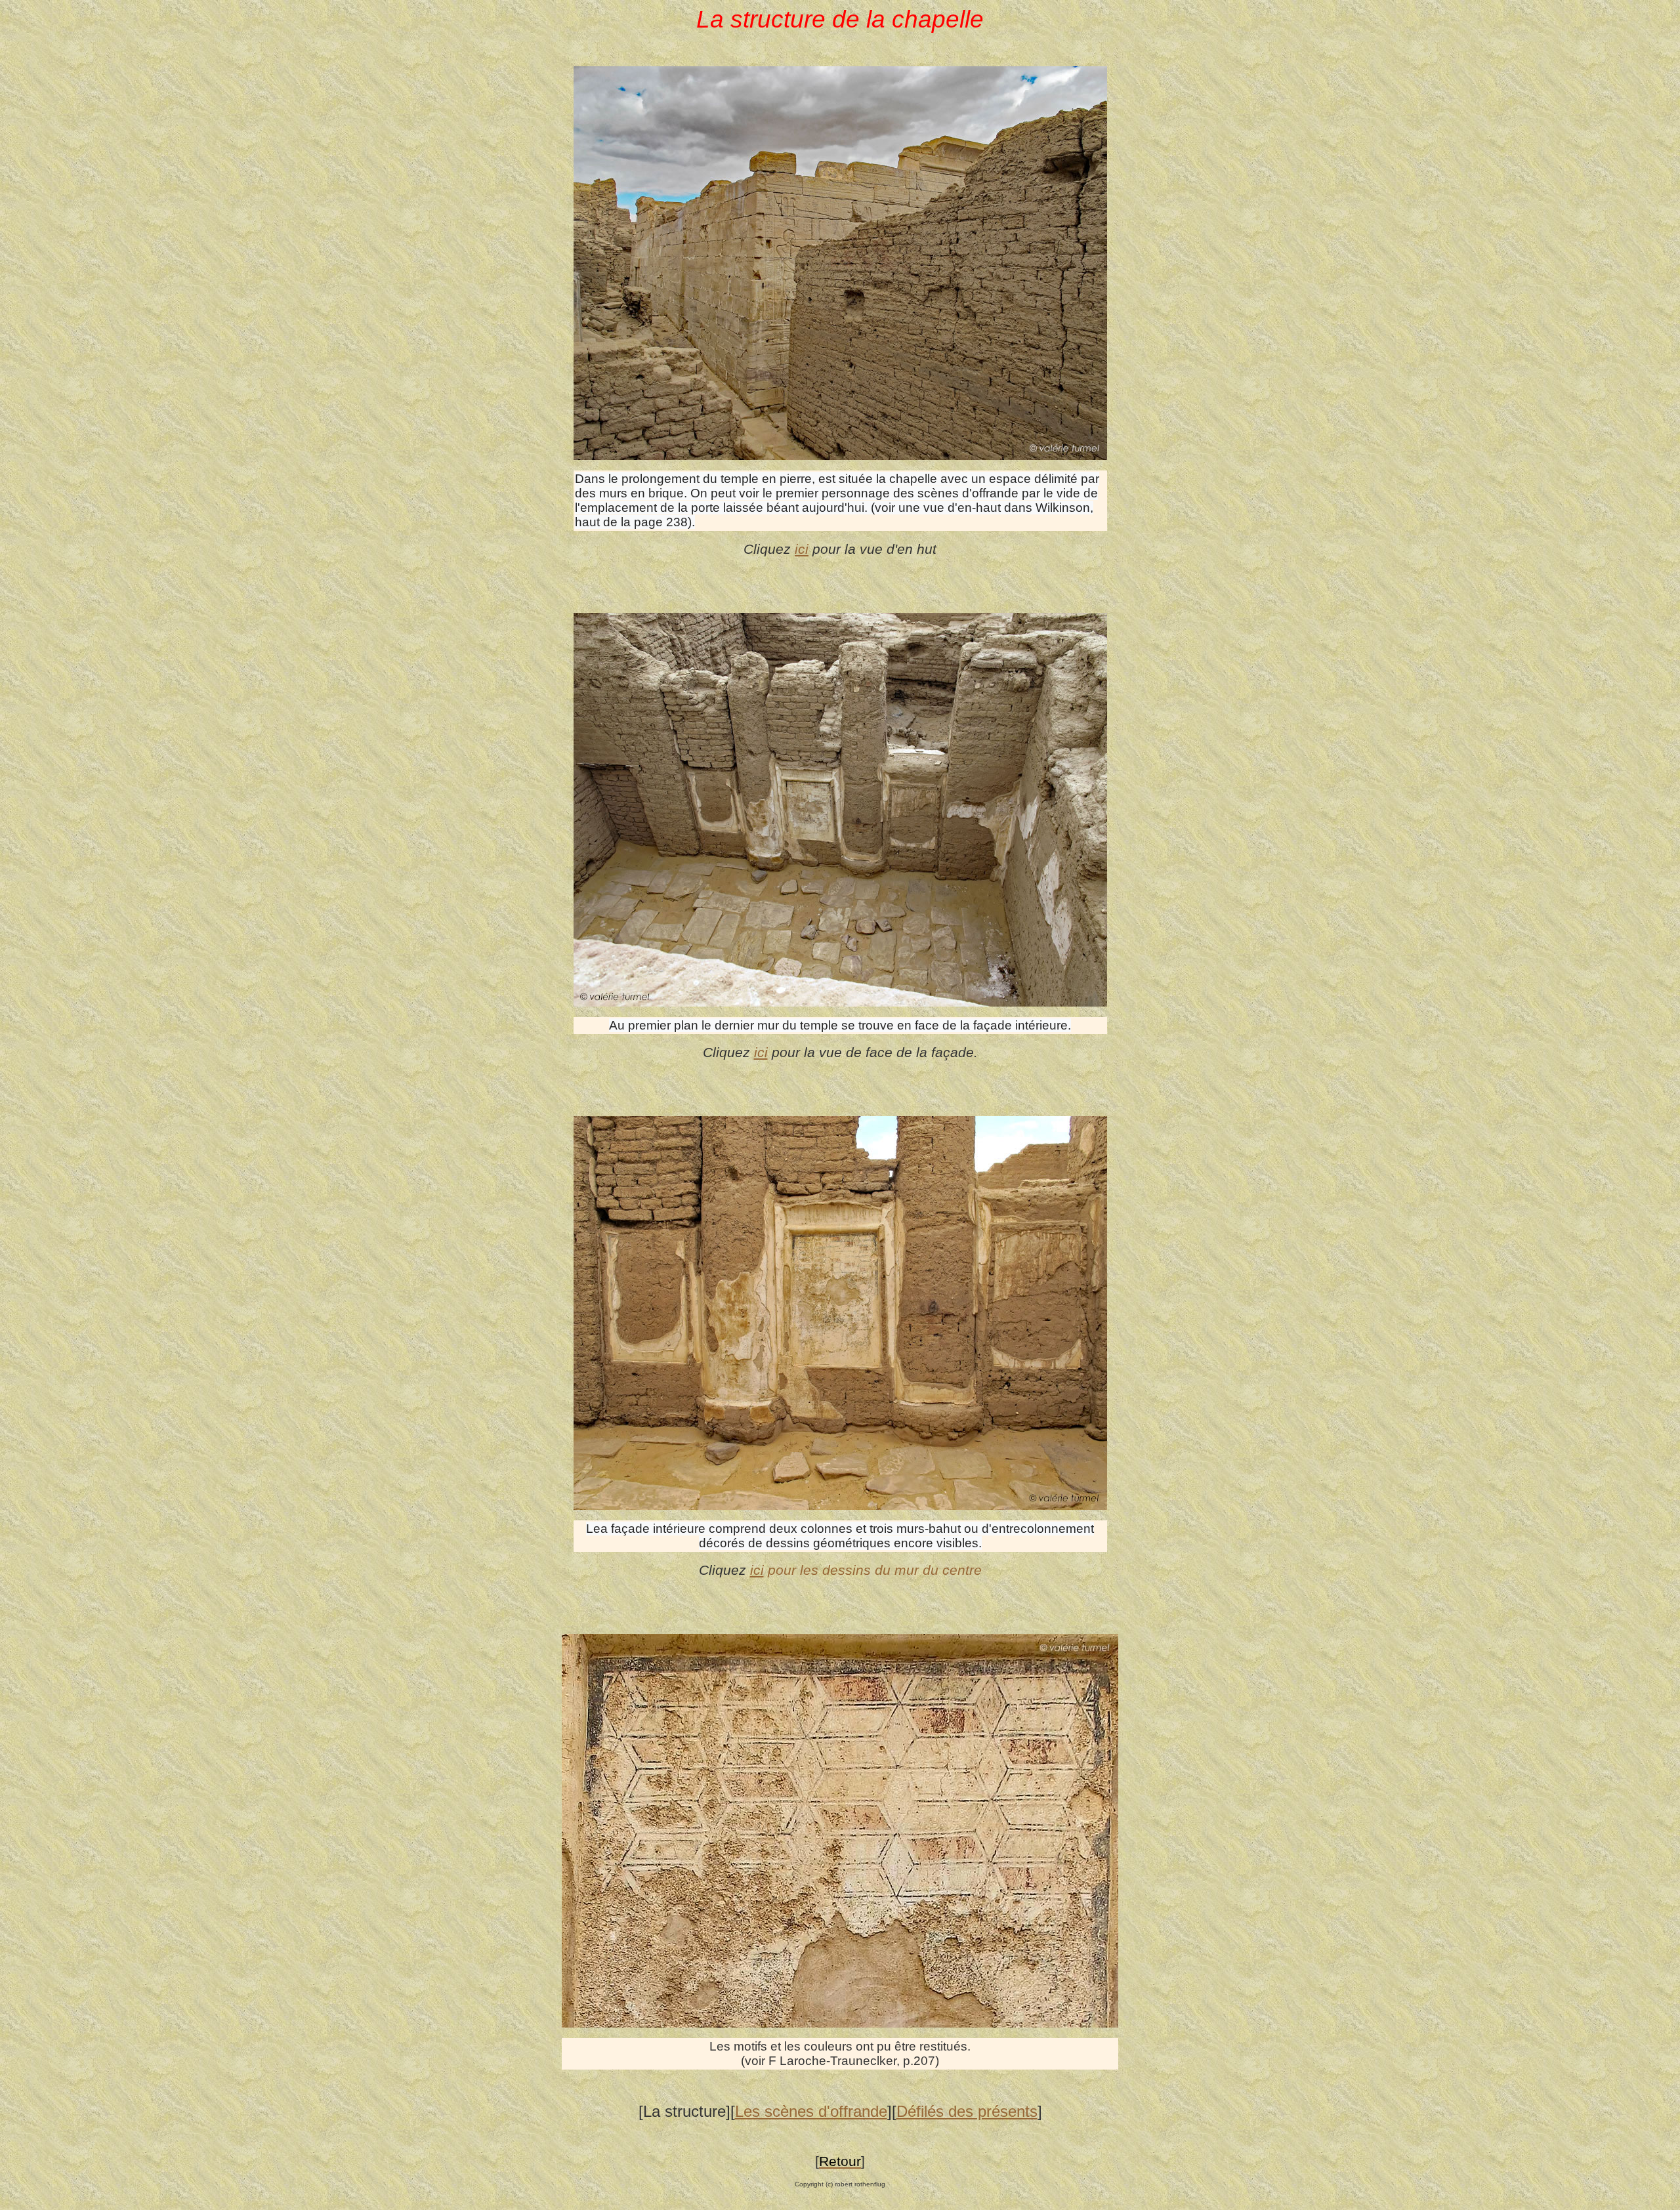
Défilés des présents (967, 2111)
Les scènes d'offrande (811, 2111)
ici (802, 549)
